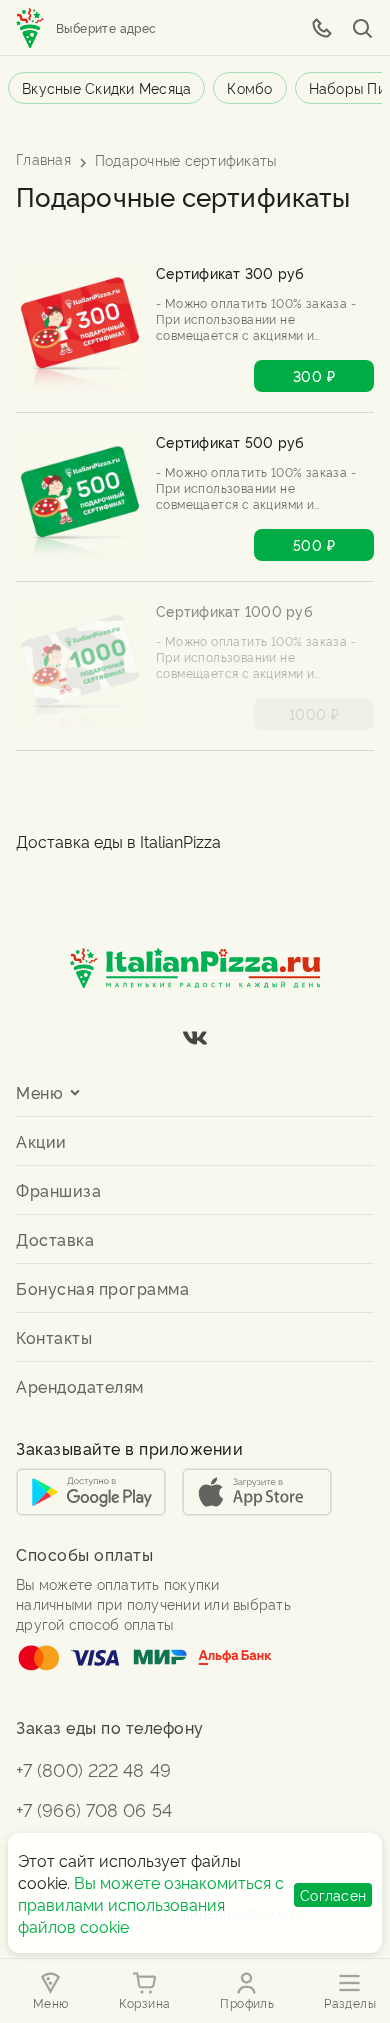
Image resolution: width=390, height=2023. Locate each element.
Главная (43, 158)
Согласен (333, 1894)
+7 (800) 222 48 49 (93, 1768)
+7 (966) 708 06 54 (94, 1808)
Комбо (249, 87)
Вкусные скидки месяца (106, 87)
